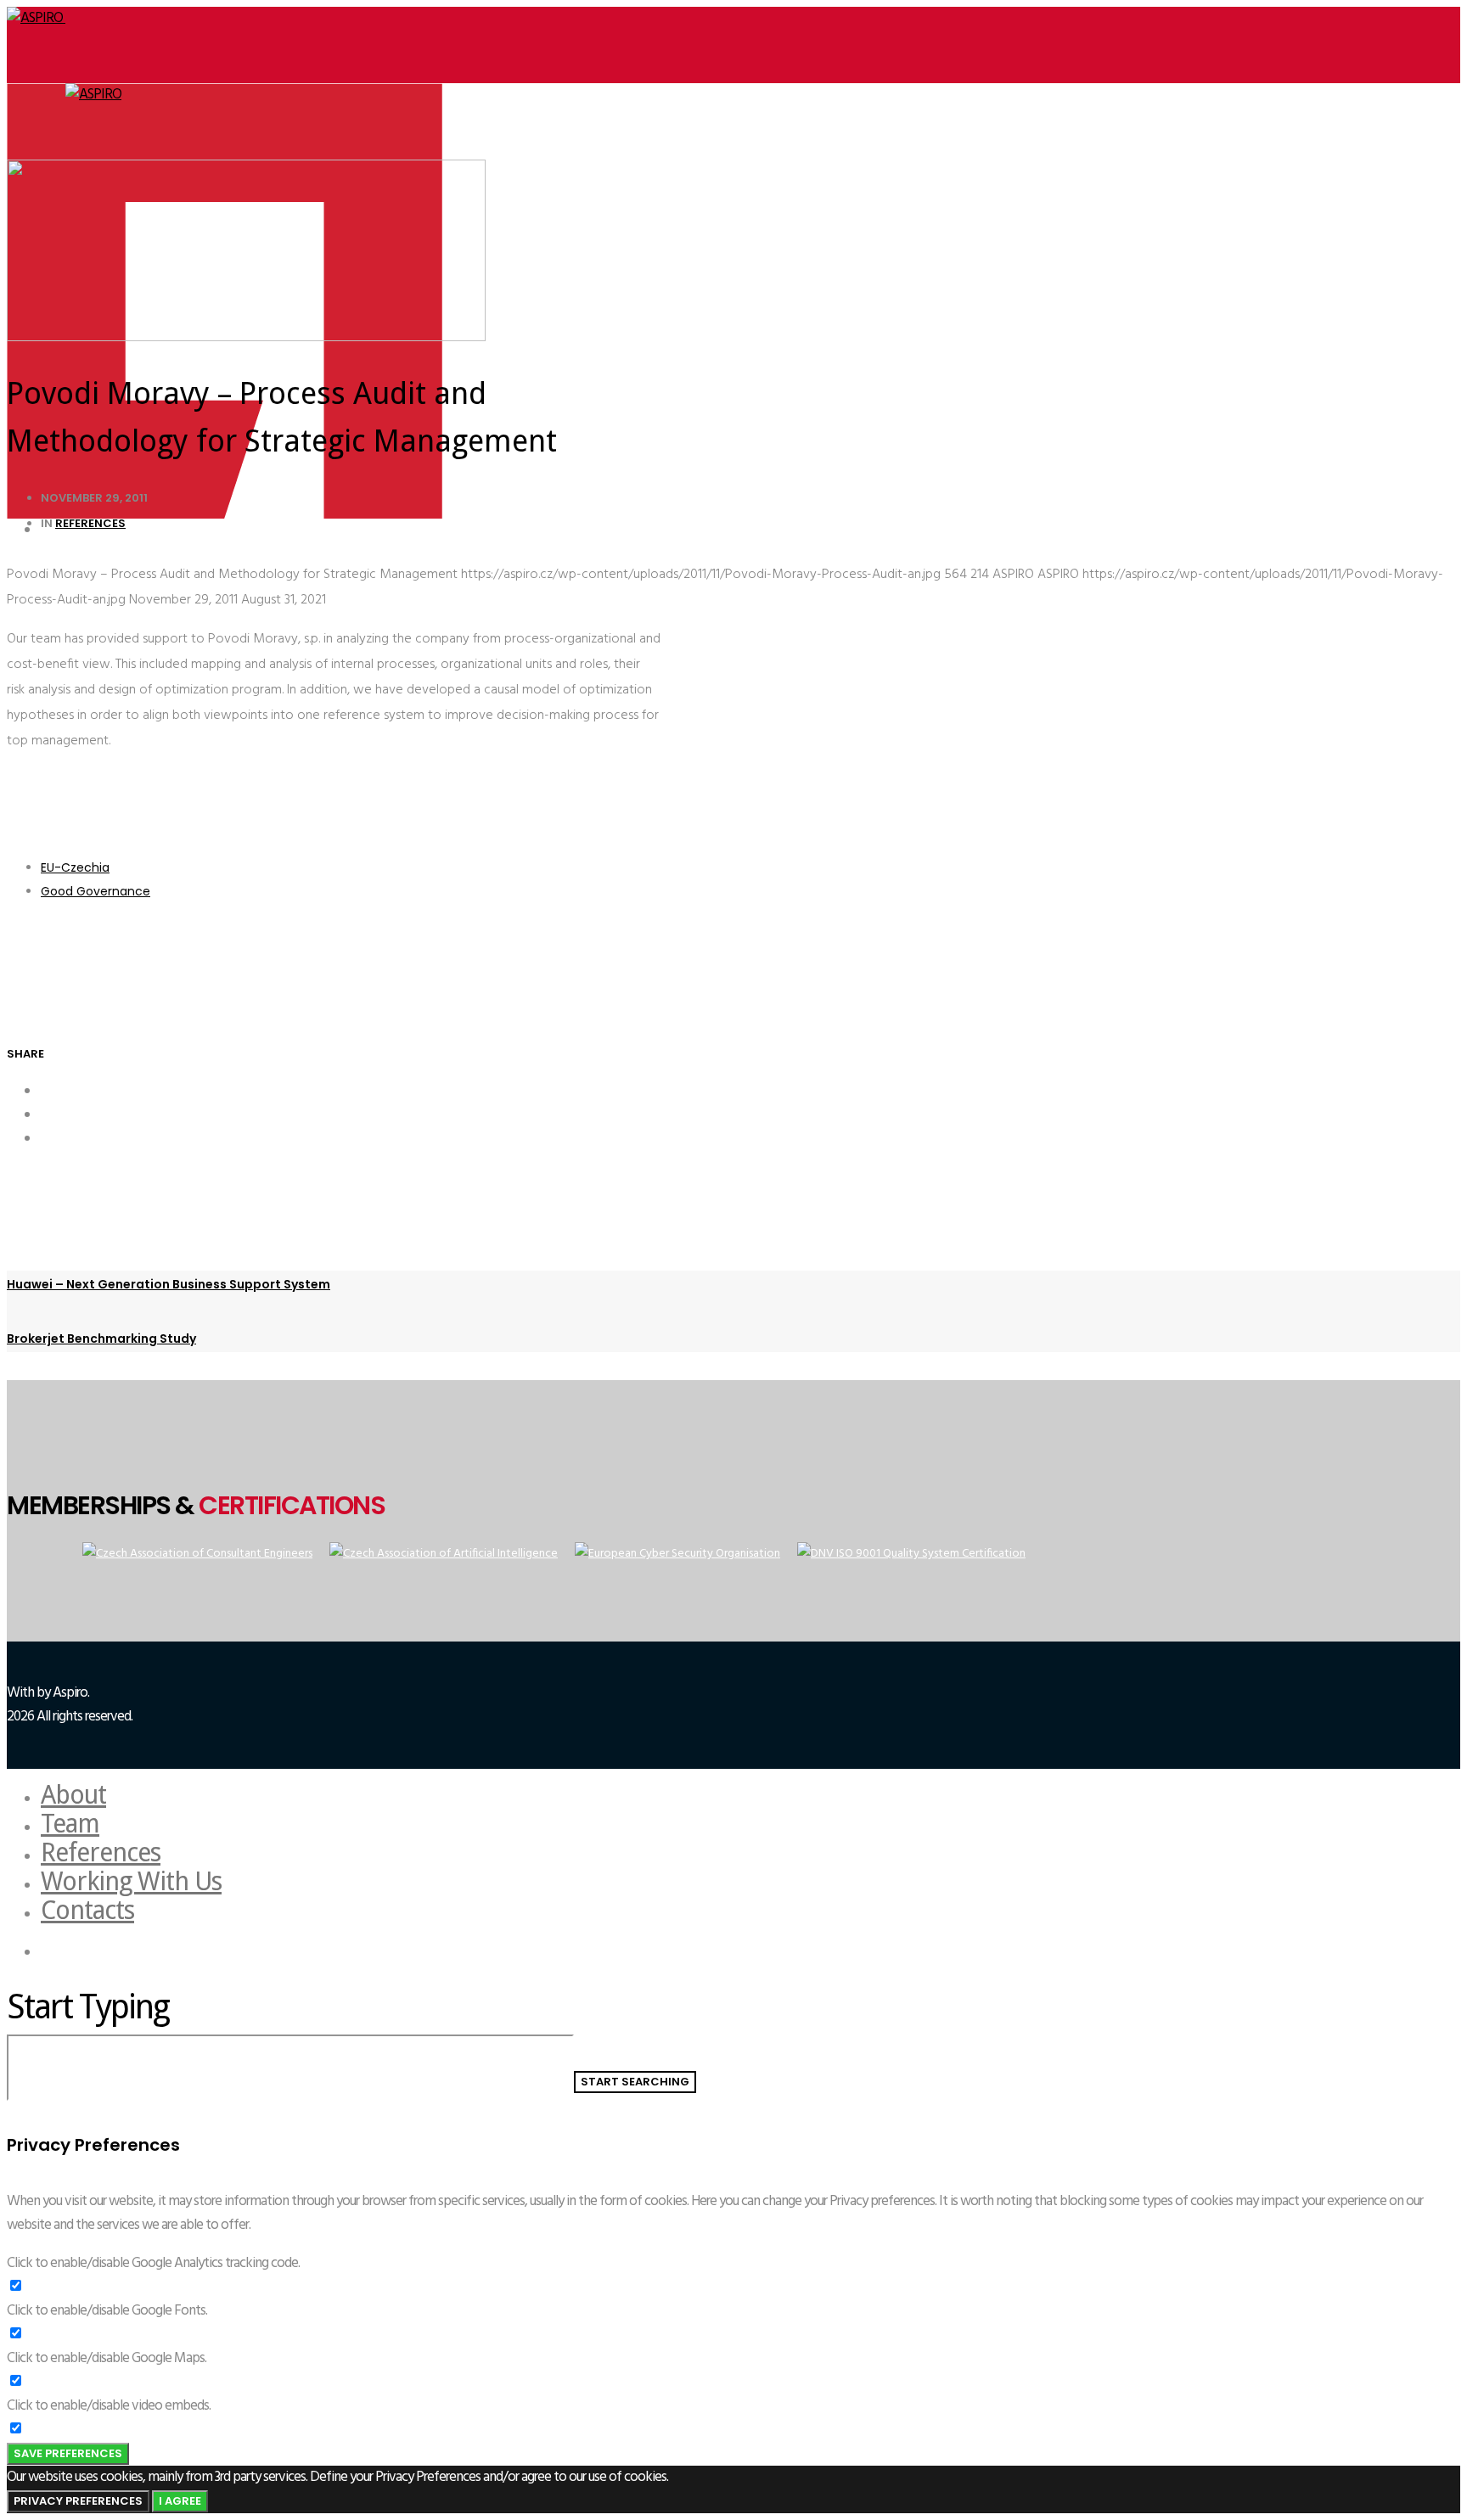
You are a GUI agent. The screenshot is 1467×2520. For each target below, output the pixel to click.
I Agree (180, 2501)
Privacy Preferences (78, 2501)
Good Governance (96, 891)
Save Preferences (68, 2453)
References (90, 523)
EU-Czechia (75, 867)
